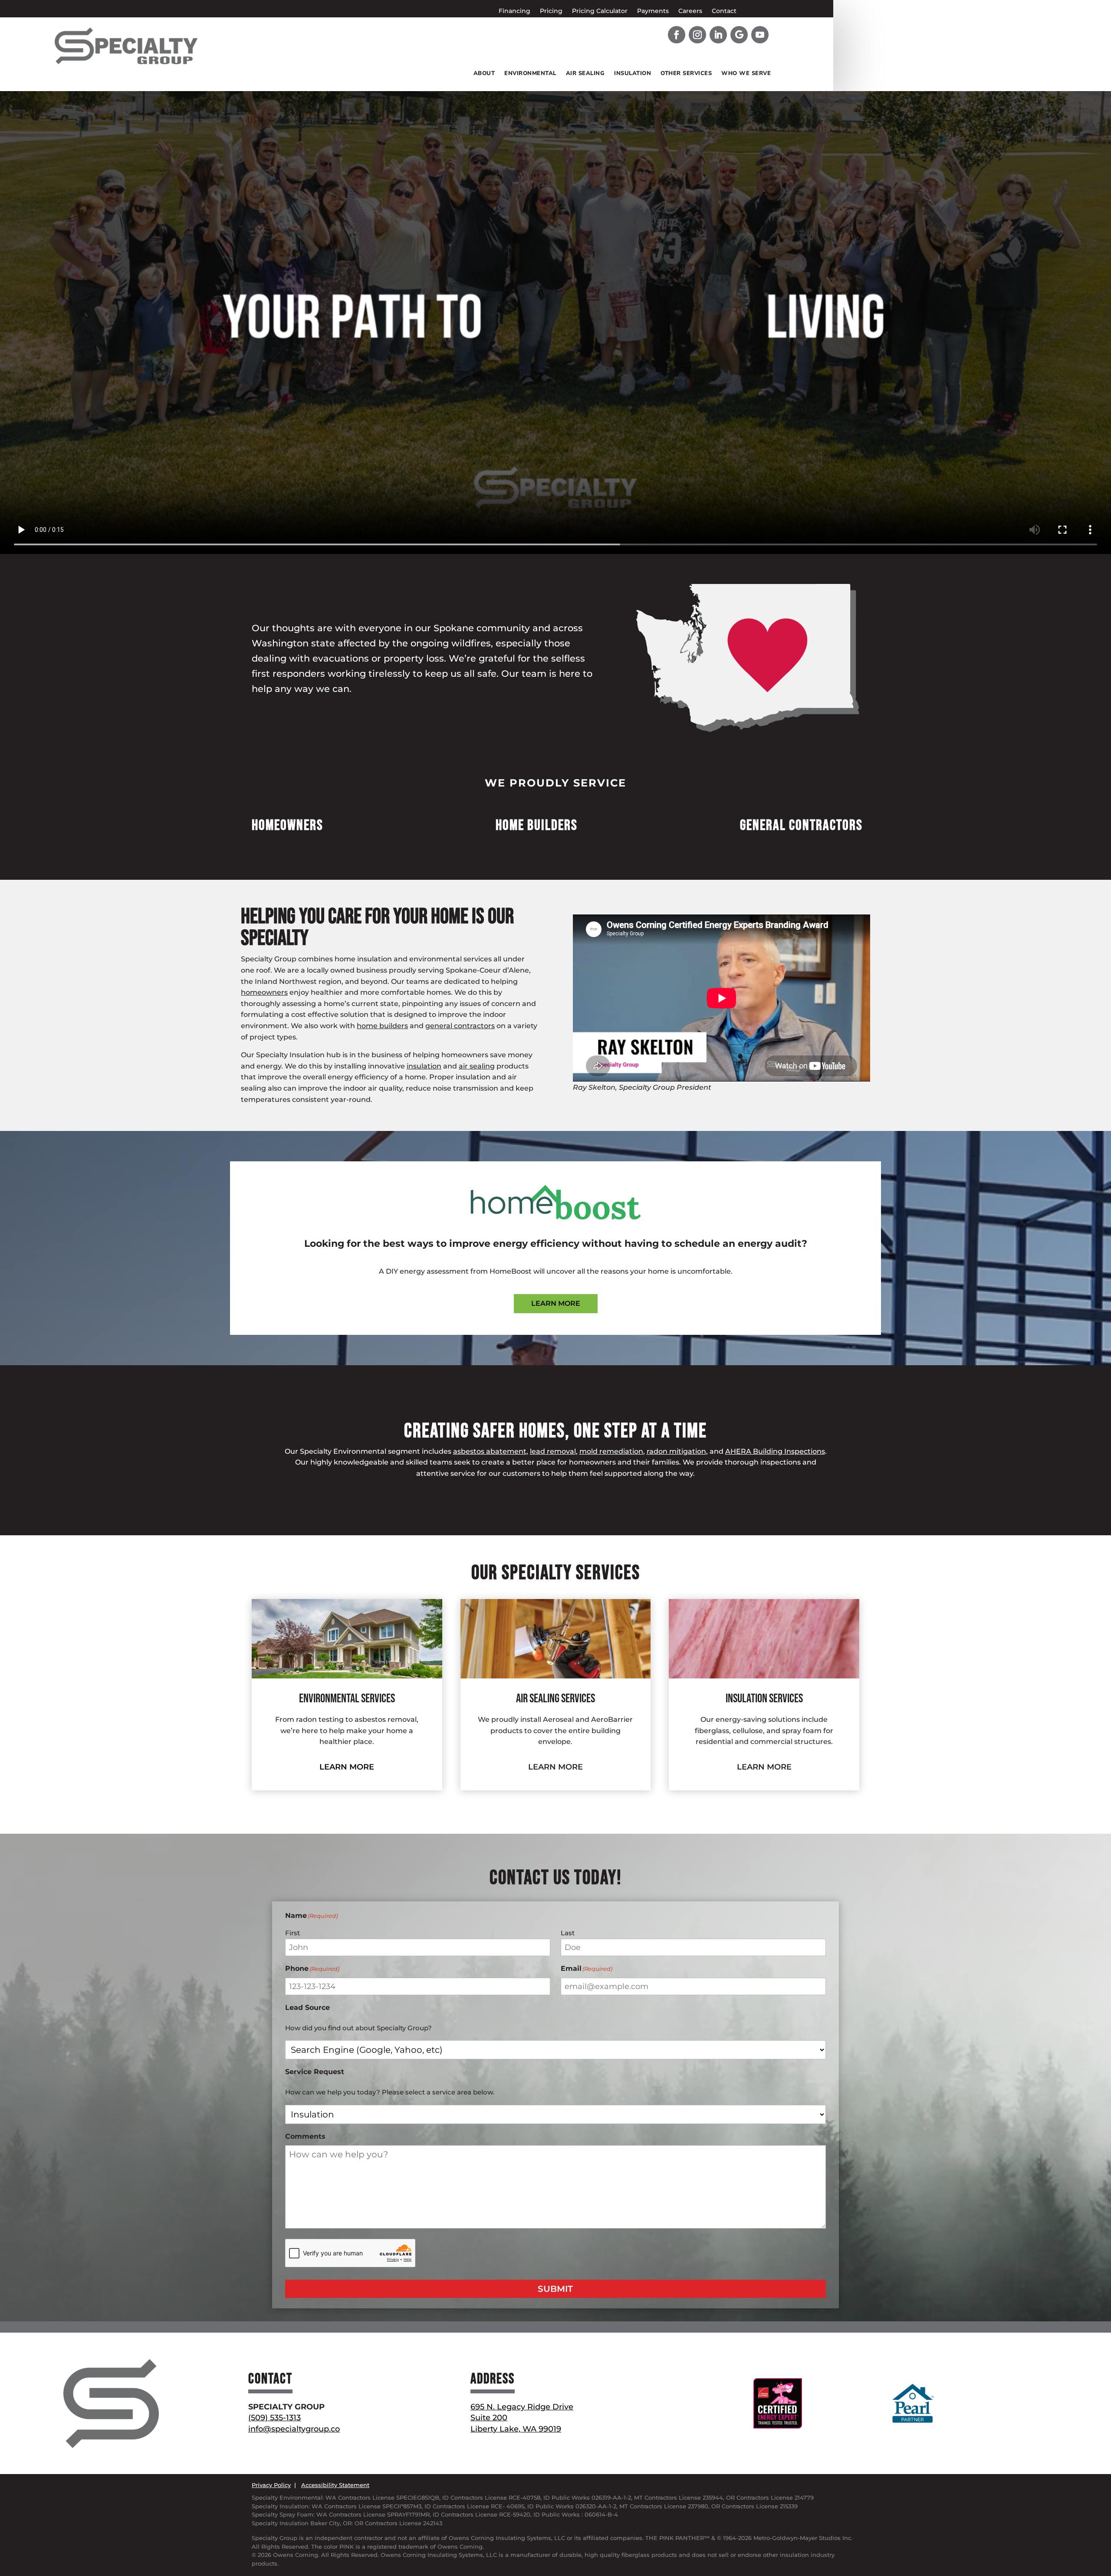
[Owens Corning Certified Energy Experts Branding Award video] (721, 998)
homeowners (264, 992)
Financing (514, 11)
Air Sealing (585, 74)
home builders (382, 1026)
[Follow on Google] (739, 35)
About (484, 74)
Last (568, 1933)
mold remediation (611, 1451)
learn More (347, 1767)
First (293, 1933)
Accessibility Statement (335, 2485)
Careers (690, 11)
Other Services (686, 74)
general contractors (460, 1026)
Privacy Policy (271, 2485)
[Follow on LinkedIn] (718, 35)
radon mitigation (676, 1451)
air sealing (477, 1066)
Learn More (556, 1303)
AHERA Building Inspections (775, 1451)
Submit (555, 2289)
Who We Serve (746, 74)
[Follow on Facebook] (677, 35)
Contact (724, 11)
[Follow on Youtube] (760, 35)
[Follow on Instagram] (697, 35)
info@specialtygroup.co (294, 2429)
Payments (653, 11)
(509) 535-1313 (274, 2418)
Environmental (530, 74)
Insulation (633, 74)
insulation (424, 1066)
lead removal (553, 1451)
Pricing (551, 11)
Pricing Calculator (600, 11)
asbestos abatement (490, 1451)
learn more (764, 1767)
